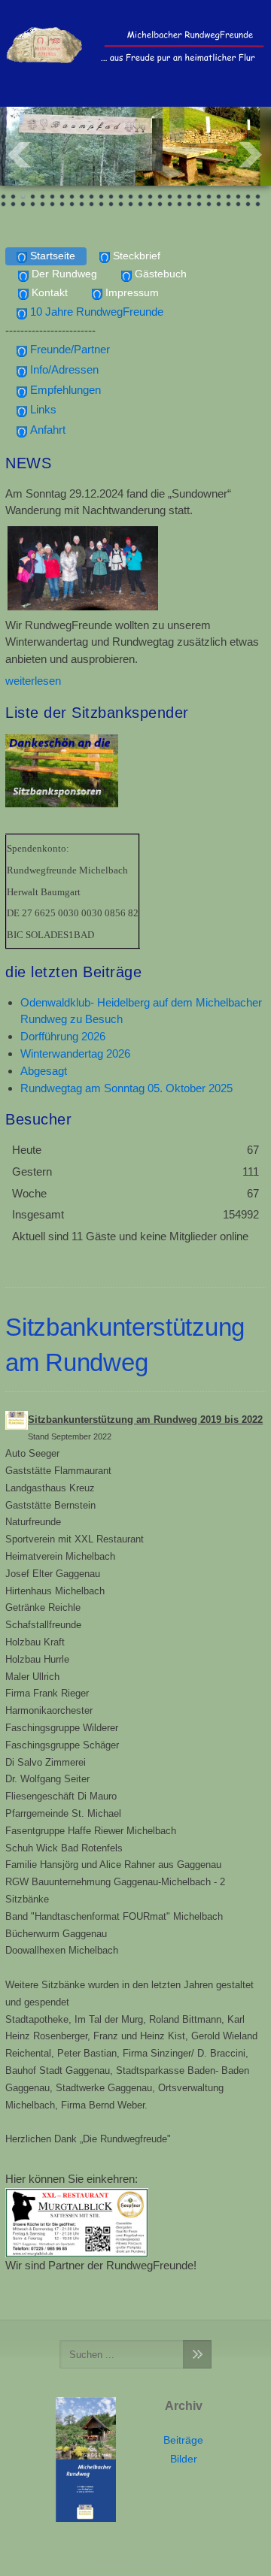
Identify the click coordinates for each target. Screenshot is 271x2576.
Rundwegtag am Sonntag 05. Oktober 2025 (126, 1088)
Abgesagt (44, 1071)
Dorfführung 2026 (63, 1036)
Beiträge (183, 2440)
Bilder (184, 2459)
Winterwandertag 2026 (75, 1053)
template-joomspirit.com (135, 2562)
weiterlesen (33, 681)
